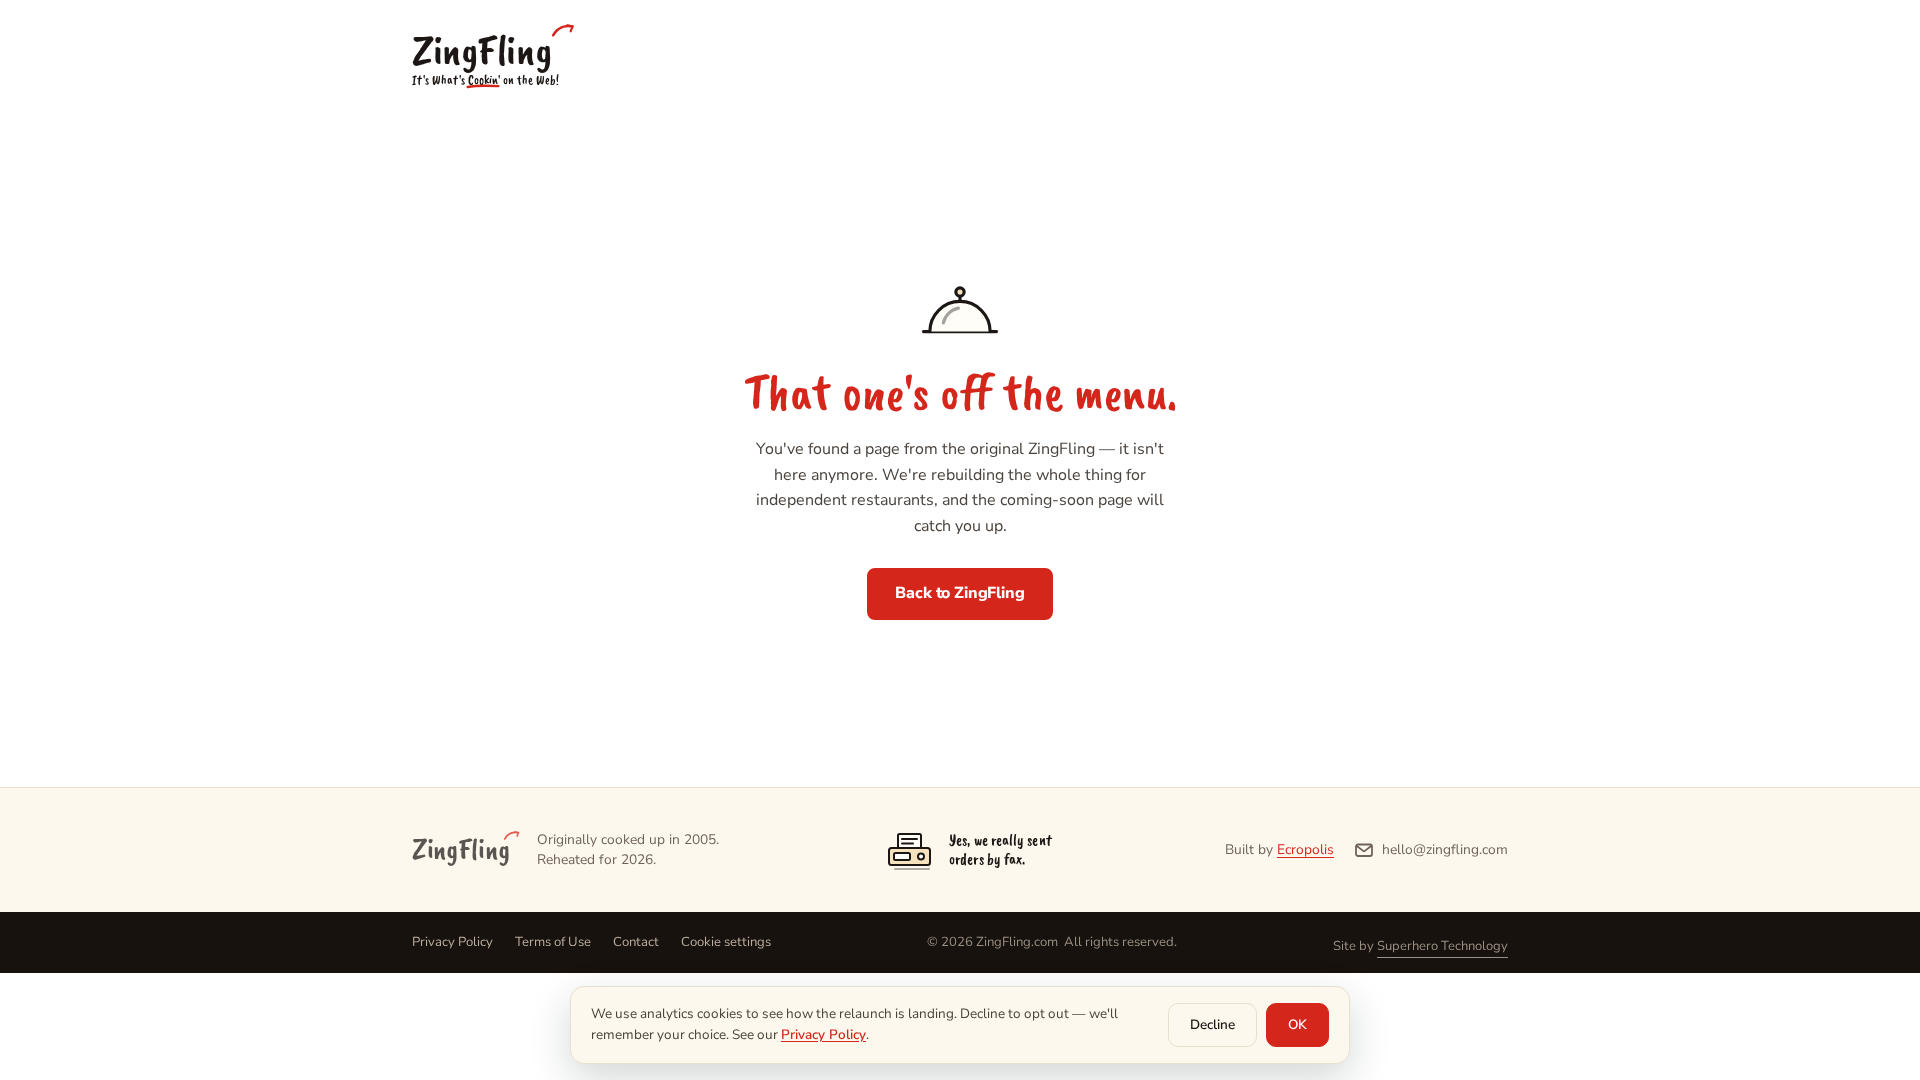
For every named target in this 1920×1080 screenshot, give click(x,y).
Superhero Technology (1442, 946)
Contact (636, 942)
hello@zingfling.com (1445, 849)
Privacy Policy (452, 942)
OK (1297, 1024)
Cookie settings (726, 942)
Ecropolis (1305, 849)
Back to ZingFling (959, 593)
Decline (1212, 1024)
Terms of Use (553, 942)
